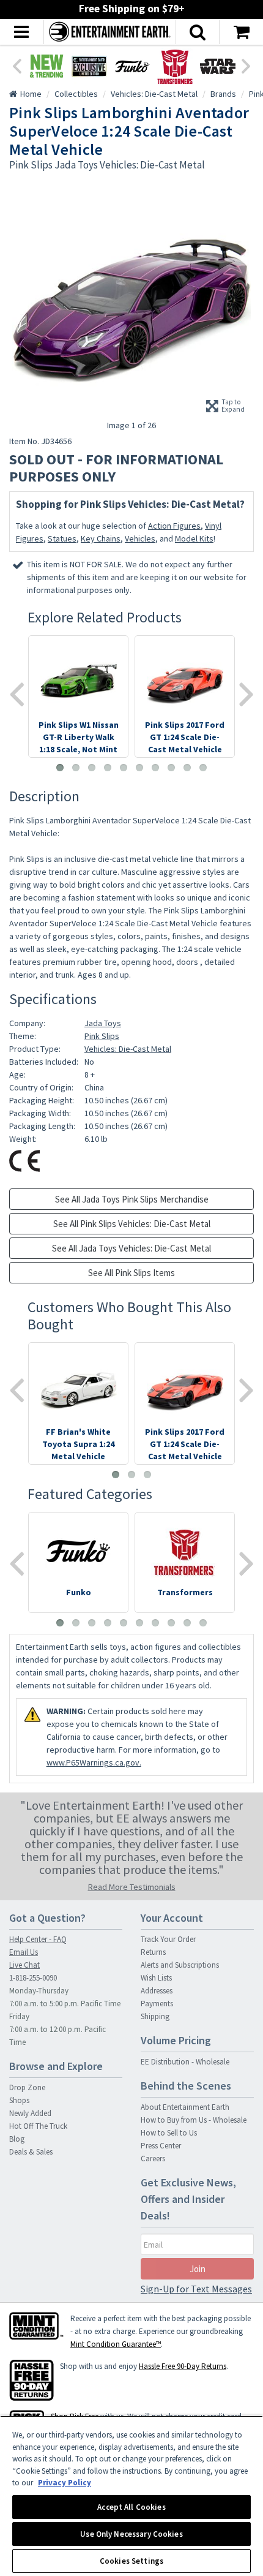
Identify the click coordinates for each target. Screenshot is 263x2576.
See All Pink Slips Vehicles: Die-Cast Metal (132, 1224)
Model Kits (194, 538)
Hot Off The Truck (38, 2126)
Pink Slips (102, 1036)
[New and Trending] (46, 66)
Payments (157, 2004)
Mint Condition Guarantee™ (116, 2344)
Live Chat (24, 1965)
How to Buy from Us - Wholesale (194, 2120)
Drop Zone (27, 2087)
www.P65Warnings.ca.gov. (94, 1762)
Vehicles (140, 538)
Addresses (157, 1991)
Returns (153, 1952)
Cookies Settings (131, 2561)
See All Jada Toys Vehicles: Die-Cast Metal (131, 1248)
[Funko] (132, 66)
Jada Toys (103, 1023)
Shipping (155, 2016)
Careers (153, 2159)
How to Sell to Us (169, 2133)
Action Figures (174, 526)
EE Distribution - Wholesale (185, 2062)
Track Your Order (168, 1939)
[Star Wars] (218, 66)
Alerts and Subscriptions (180, 1965)
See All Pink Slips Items (131, 1273)
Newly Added (30, 2113)
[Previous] (17, 65)
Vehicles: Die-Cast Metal (128, 1049)
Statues (62, 538)
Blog (17, 2139)
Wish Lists (156, 1978)
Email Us (24, 1952)
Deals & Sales (31, 2152)
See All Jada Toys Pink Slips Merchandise (132, 1199)
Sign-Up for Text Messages (196, 2289)
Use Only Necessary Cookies (131, 2534)
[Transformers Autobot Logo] (175, 66)
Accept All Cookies (131, 2507)
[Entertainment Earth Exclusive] (89, 66)
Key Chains (101, 538)
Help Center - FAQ (38, 1939)
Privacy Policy (65, 2483)
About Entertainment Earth (185, 2107)
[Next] (246, 65)
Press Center (161, 2146)
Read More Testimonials (132, 1887)
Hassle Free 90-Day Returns (183, 2366)
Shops (19, 2100)
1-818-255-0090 (33, 1978)
